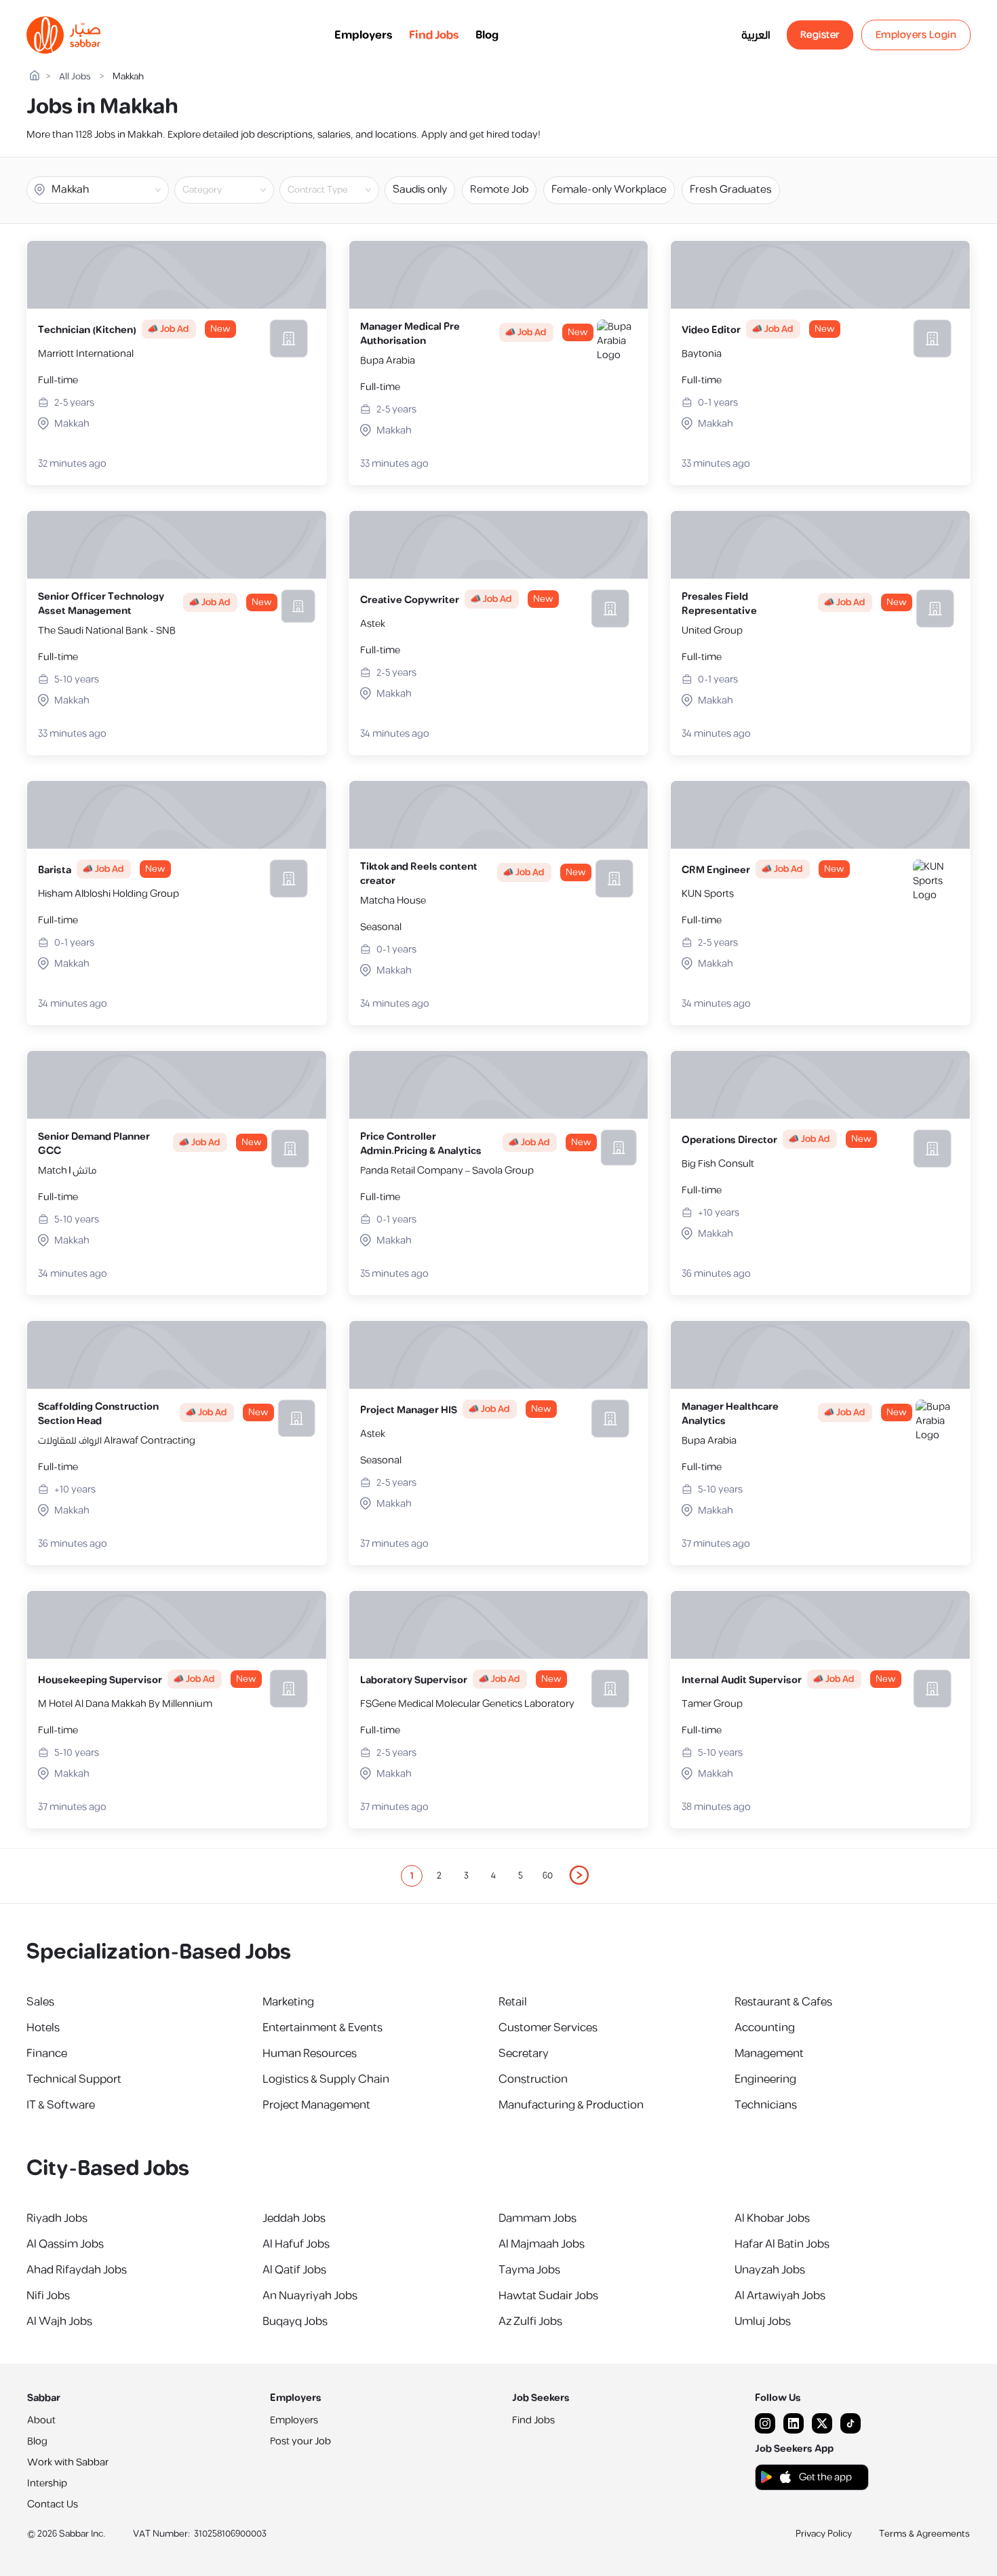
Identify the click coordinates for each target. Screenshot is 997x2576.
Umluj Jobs (763, 2322)
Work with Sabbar (68, 2462)
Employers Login (916, 35)
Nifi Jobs (48, 2296)
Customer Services (548, 2028)
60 (548, 1876)
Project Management (316, 2105)
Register (820, 35)
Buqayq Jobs (295, 2322)
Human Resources (310, 2054)
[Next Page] (580, 1876)
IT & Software (61, 2105)
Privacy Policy (824, 2534)
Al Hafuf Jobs (296, 2244)
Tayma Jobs (529, 2270)
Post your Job (300, 2441)
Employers (364, 35)
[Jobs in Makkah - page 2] (580, 1875)
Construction (533, 2079)
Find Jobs (434, 35)
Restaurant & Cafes (783, 2002)
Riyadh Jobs (57, 2218)
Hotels (43, 2028)
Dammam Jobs (537, 2218)
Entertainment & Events (322, 2028)
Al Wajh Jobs (59, 2322)
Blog (487, 35)
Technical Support (74, 2079)
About (41, 2420)
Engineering (765, 2079)
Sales (40, 2002)
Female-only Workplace (609, 190)
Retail (513, 2002)
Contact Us (53, 2504)
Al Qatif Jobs (294, 2270)
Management (769, 2054)
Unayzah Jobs (770, 2270)
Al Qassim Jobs (65, 2244)
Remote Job (499, 190)
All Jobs (75, 77)
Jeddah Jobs (294, 2218)
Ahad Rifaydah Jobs (77, 2270)
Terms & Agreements (924, 2534)
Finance (47, 2054)
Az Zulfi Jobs (530, 2322)
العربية (756, 35)
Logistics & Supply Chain (326, 2079)
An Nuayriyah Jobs (310, 2296)
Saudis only (420, 190)
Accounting (765, 2028)
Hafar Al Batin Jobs (782, 2244)
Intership (47, 2483)
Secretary (524, 2054)
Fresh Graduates (731, 190)
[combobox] (235, 190)
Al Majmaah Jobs (542, 2244)
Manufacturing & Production (571, 2105)
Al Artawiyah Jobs (780, 2296)
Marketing (288, 2002)
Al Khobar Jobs (772, 2218)
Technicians (766, 2105)
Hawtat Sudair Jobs (548, 2296)
